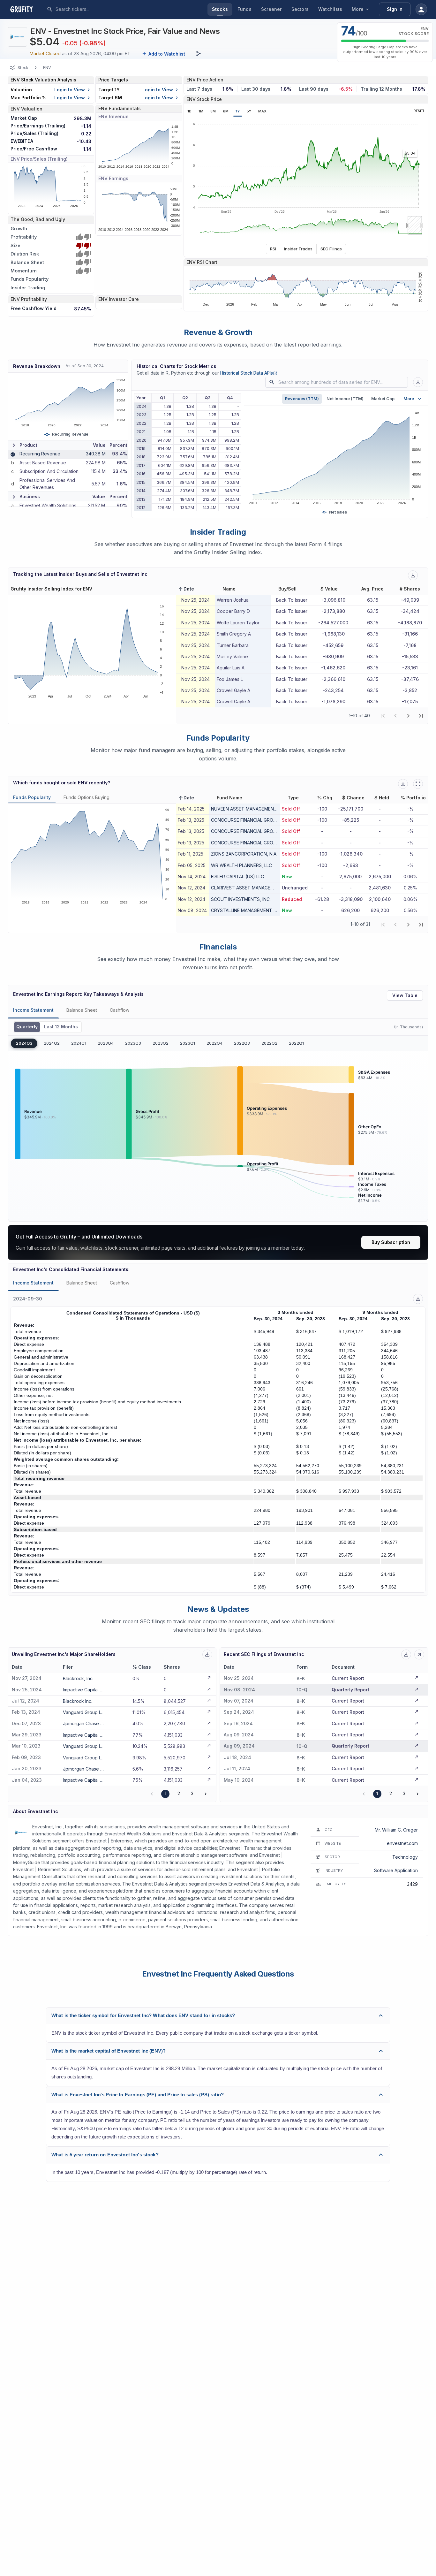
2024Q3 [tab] (24, 1043)
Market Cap (383, 399)
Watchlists (330, 9)
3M (213, 111)
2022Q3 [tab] (242, 1043)
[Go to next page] (206, 1794)
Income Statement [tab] (33, 1010)
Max (262, 111)
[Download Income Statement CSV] (418, 1299)
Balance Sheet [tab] (82, 1010)
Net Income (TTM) (345, 399)
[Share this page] (199, 54)
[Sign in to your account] (421, 9)
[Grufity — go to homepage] (26, 9)
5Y (249, 111)
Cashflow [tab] (120, 1010)
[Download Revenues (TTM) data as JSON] (418, 382)
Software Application (396, 1870)
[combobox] (103, 9)
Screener (271, 9)
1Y (238, 111)
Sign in (395, 9)
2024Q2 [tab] (52, 1043)
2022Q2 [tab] (269, 1043)
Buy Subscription (391, 1242)
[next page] (408, 716)
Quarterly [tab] (27, 1027)
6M (226, 111)
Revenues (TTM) (302, 399)
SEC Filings (331, 249)
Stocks (220, 9)
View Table (405, 995)
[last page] (421, 716)
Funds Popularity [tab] (32, 797)
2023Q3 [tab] (133, 1043)
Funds (244, 9)
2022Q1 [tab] (296, 1043)
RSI (273, 249)
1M (201, 111)
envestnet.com (402, 1843)
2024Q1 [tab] (79, 1043)
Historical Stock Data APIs (249, 373)
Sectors (300, 9)
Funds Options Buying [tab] (86, 797)
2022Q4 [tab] (214, 1043)
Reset (419, 111)
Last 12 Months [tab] (61, 1027)
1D (189, 111)
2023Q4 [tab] (106, 1043)
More (358, 9)
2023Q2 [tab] (161, 1043)
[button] (186, 589)
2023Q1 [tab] (188, 1043)
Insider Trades (298, 249)
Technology (405, 1857)
